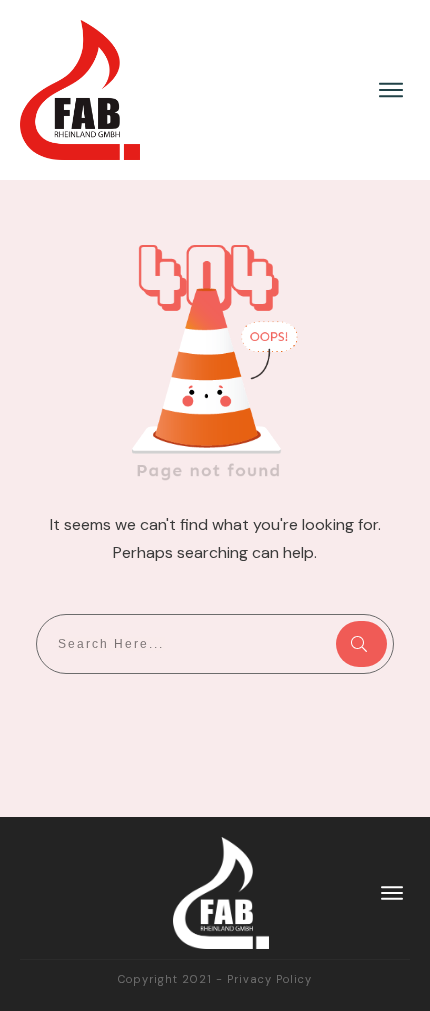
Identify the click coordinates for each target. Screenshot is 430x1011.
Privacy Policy (269, 979)
